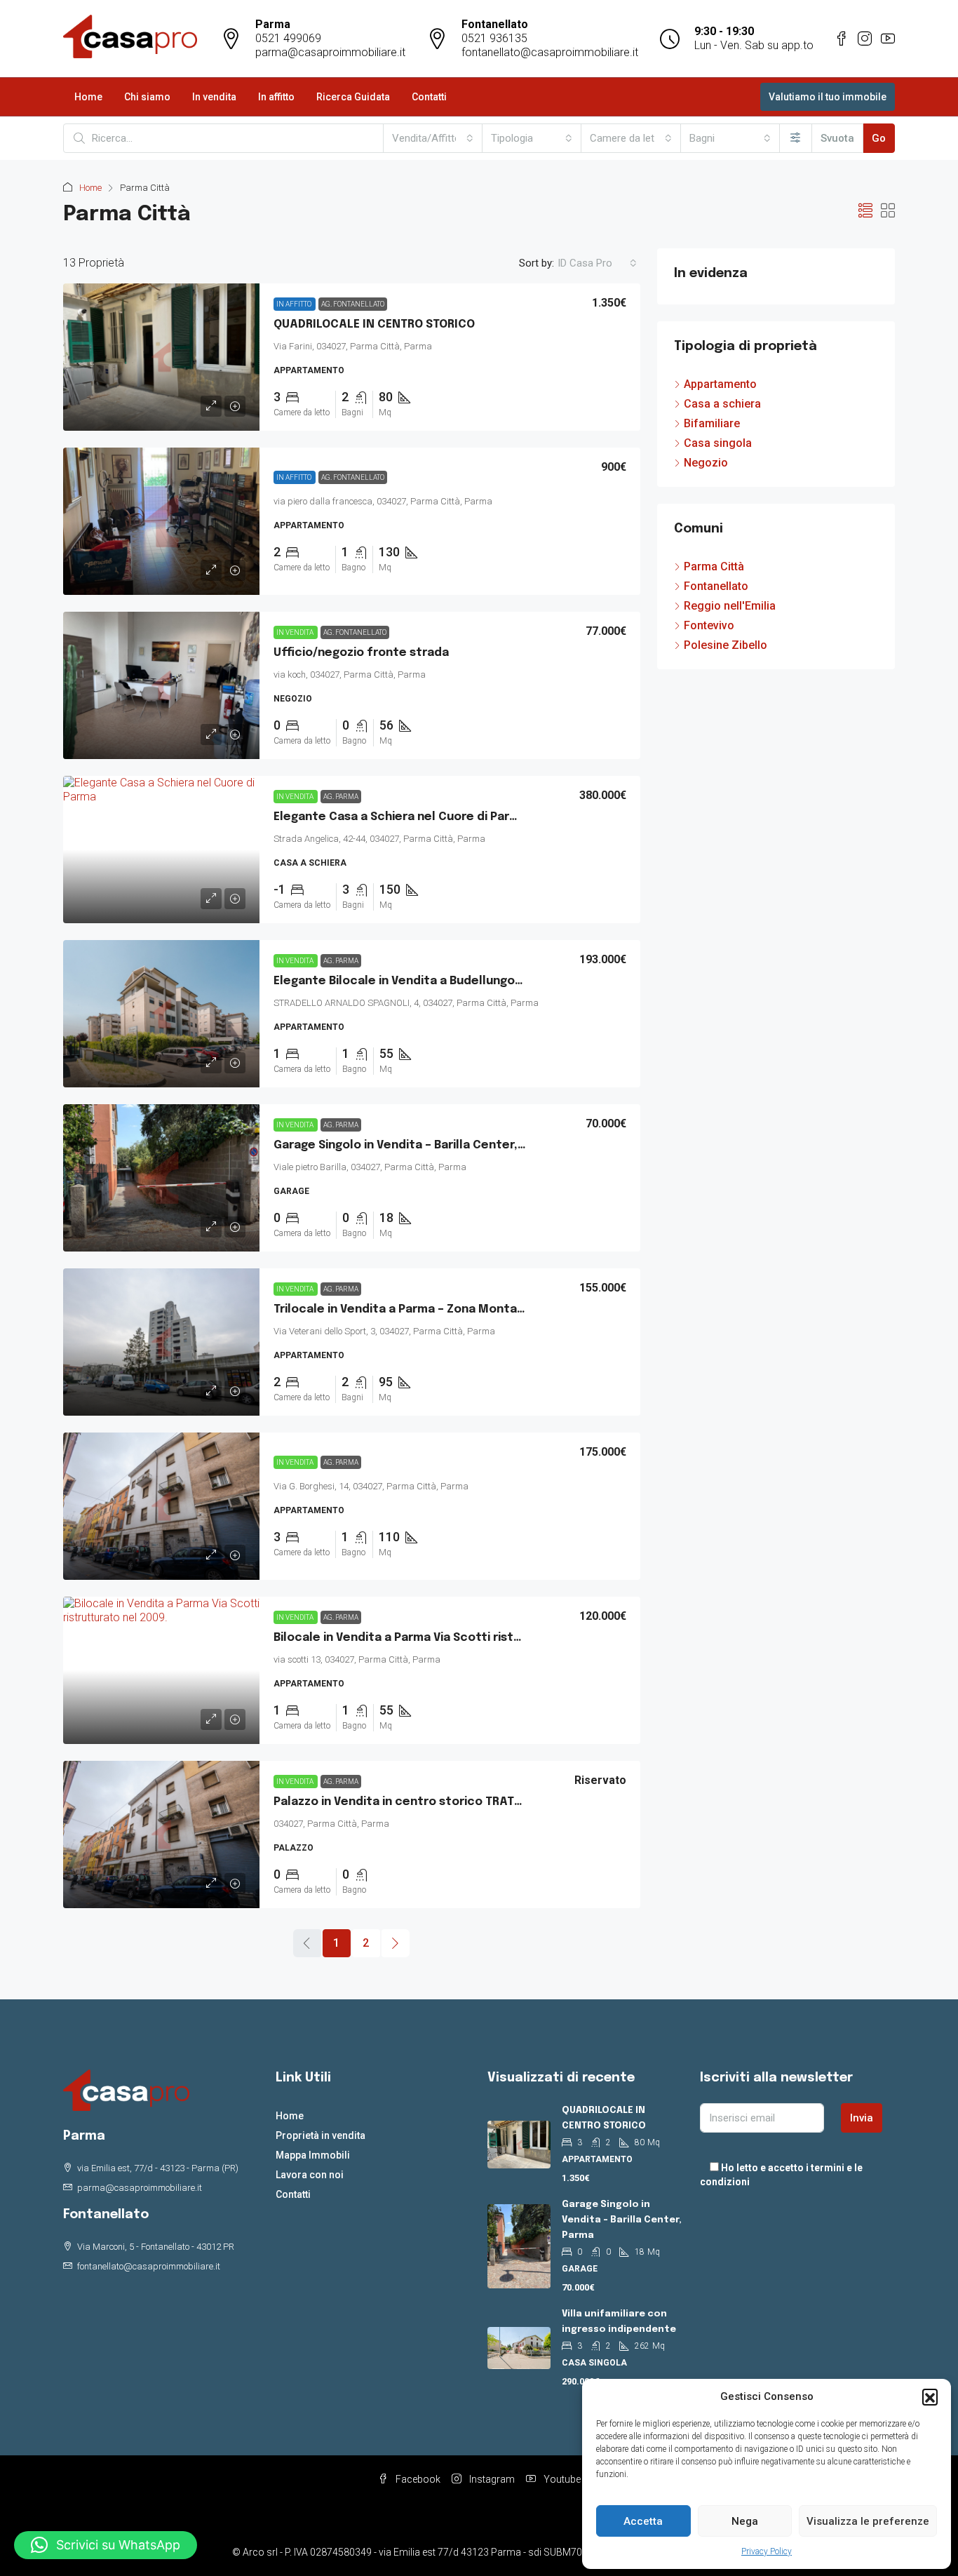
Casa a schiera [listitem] (722, 404)
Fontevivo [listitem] (709, 625)
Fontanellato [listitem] (716, 586)
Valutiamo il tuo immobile (828, 97)
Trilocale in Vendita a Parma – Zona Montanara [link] (408, 1309)
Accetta (643, 2521)
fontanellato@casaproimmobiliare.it (550, 52)
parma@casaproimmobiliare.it (330, 52)
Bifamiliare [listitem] (712, 423)
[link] (161, 357)
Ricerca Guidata (353, 97)
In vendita (214, 97)
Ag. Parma (341, 797)
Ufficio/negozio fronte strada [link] (361, 653)
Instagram (491, 2479)
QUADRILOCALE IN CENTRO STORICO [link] (374, 324)
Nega (745, 2521)
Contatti (429, 97)
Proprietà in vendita (321, 2135)
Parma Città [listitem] (714, 566)
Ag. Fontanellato (353, 304)
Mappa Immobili (313, 2155)
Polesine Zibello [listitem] (726, 645)
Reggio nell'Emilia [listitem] (730, 606)
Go (879, 138)
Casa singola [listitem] (718, 443)
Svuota (837, 138)
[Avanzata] (796, 138)
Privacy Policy (767, 2551)
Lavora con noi (310, 2175)
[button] (930, 2396)
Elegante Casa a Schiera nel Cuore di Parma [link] (400, 817)
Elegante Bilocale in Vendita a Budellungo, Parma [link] (416, 981)
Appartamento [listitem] (720, 384)
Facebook (417, 2479)
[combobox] (433, 138)
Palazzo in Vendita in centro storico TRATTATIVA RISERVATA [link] (445, 1802)
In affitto (276, 97)
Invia (862, 2118)
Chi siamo (147, 97)
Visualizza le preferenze (868, 2521)
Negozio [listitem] (706, 463)
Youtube (561, 2479)
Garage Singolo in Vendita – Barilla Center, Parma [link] (415, 1145)
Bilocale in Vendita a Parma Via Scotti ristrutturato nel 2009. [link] (450, 1638)
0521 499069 (288, 38)
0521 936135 (494, 38)
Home (88, 97)
